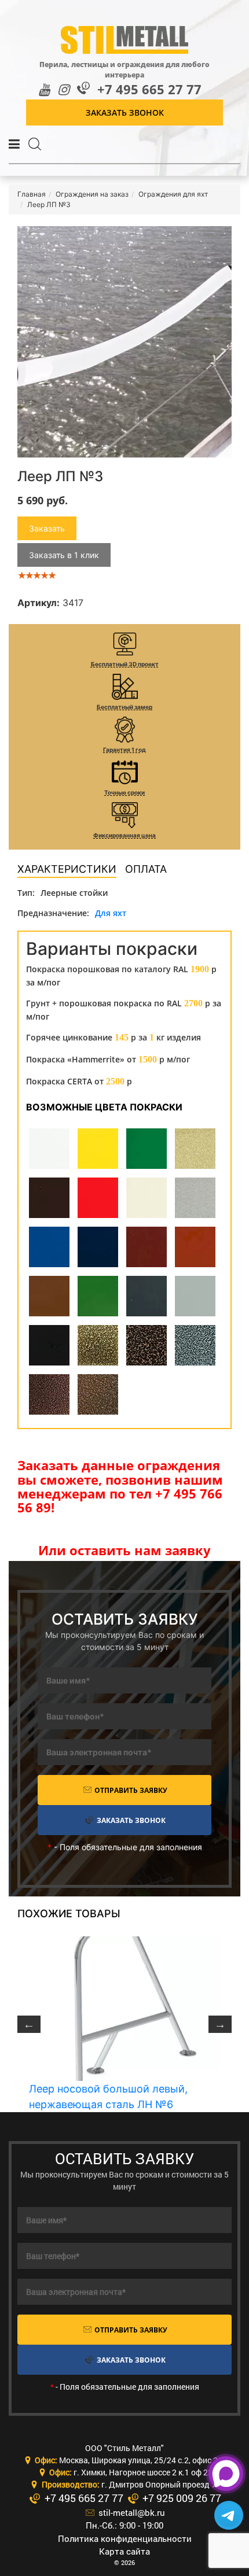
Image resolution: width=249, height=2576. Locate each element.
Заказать (47, 528)
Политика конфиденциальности (125, 2538)
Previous (29, 2024)
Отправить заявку (130, 1790)
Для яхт (111, 913)
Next (220, 2024)
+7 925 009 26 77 (181, 2498)
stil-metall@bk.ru (131, 2512)
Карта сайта (124, 2551)
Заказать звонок (125, 112)
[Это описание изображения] (124, 342)
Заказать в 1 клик (64, 555)
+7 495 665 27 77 (149, 89)
